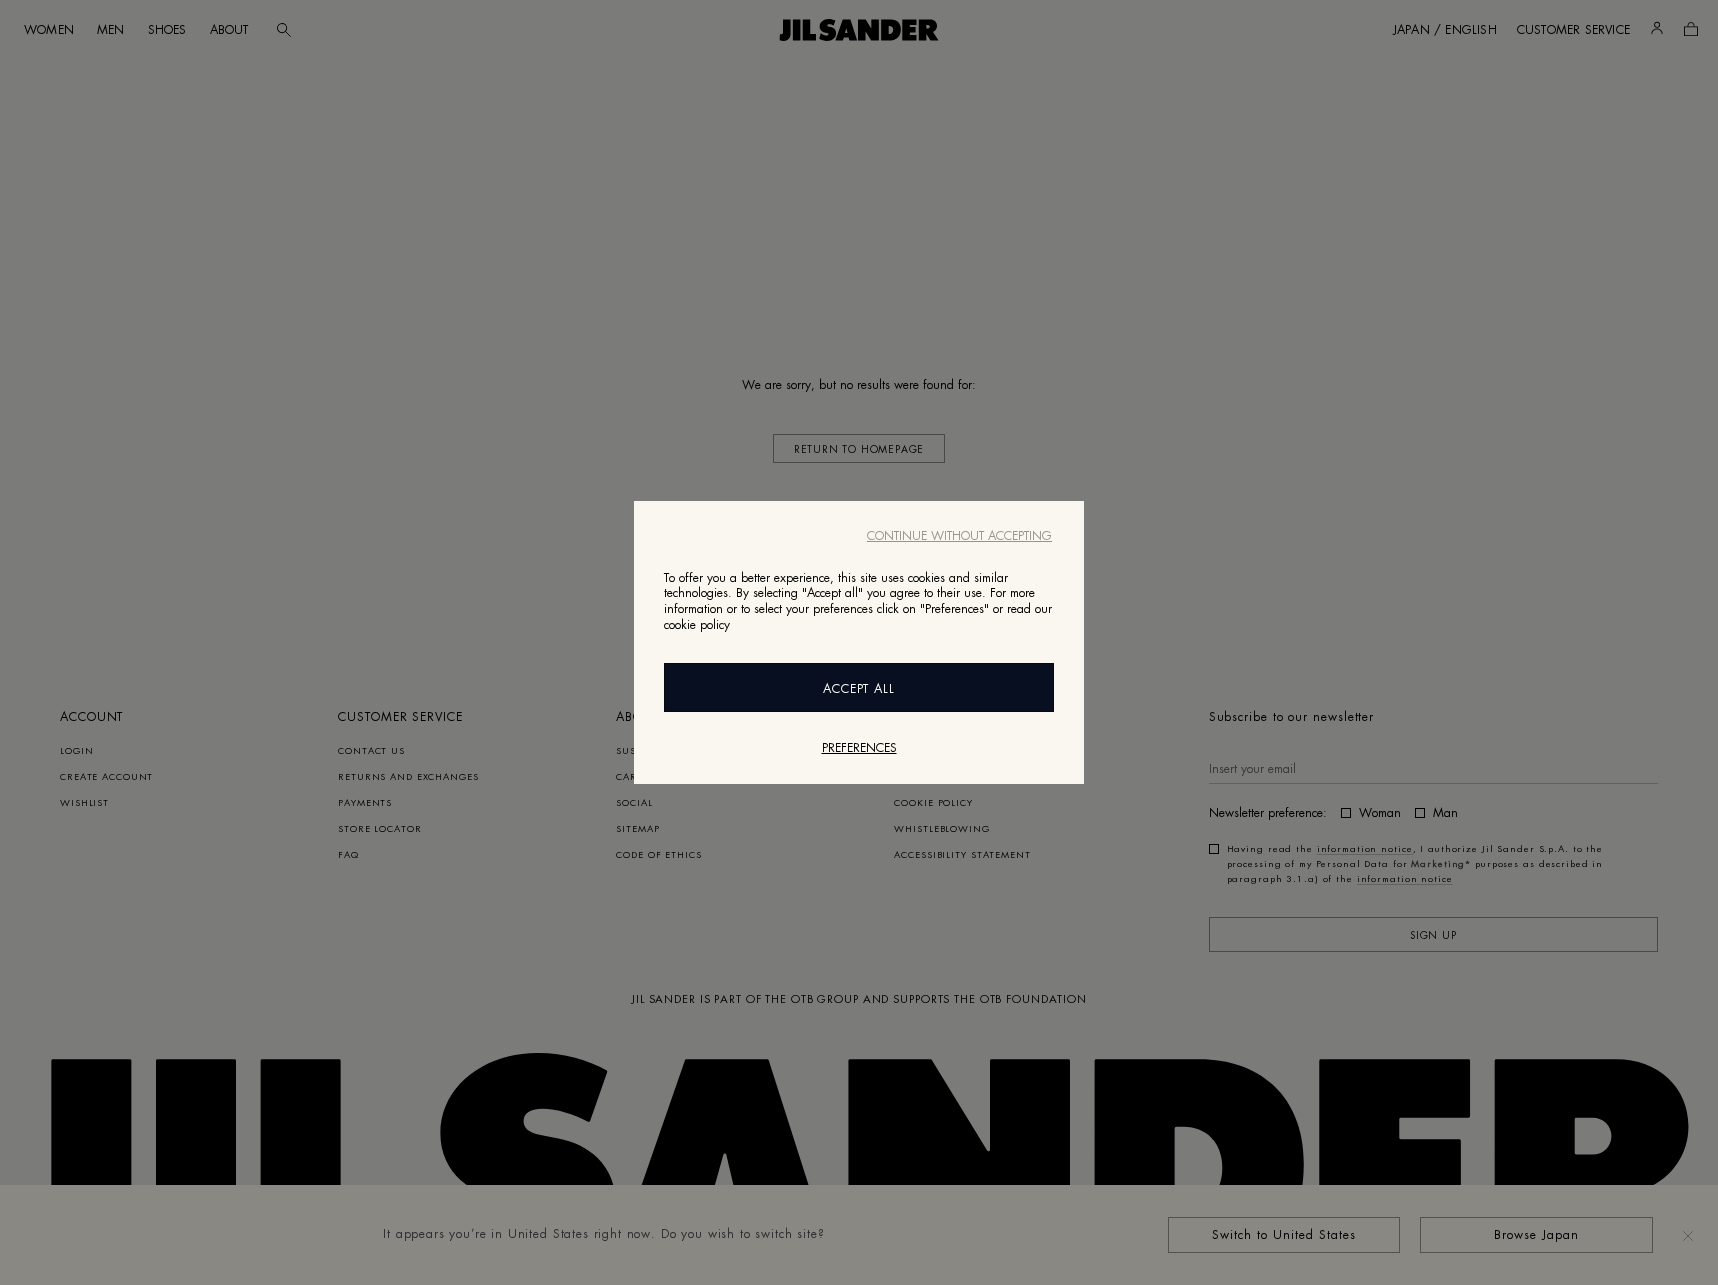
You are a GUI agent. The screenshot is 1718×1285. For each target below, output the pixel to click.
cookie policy (697, 625)
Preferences (859, 748)
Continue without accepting (959, 536)
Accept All (859, 689)
